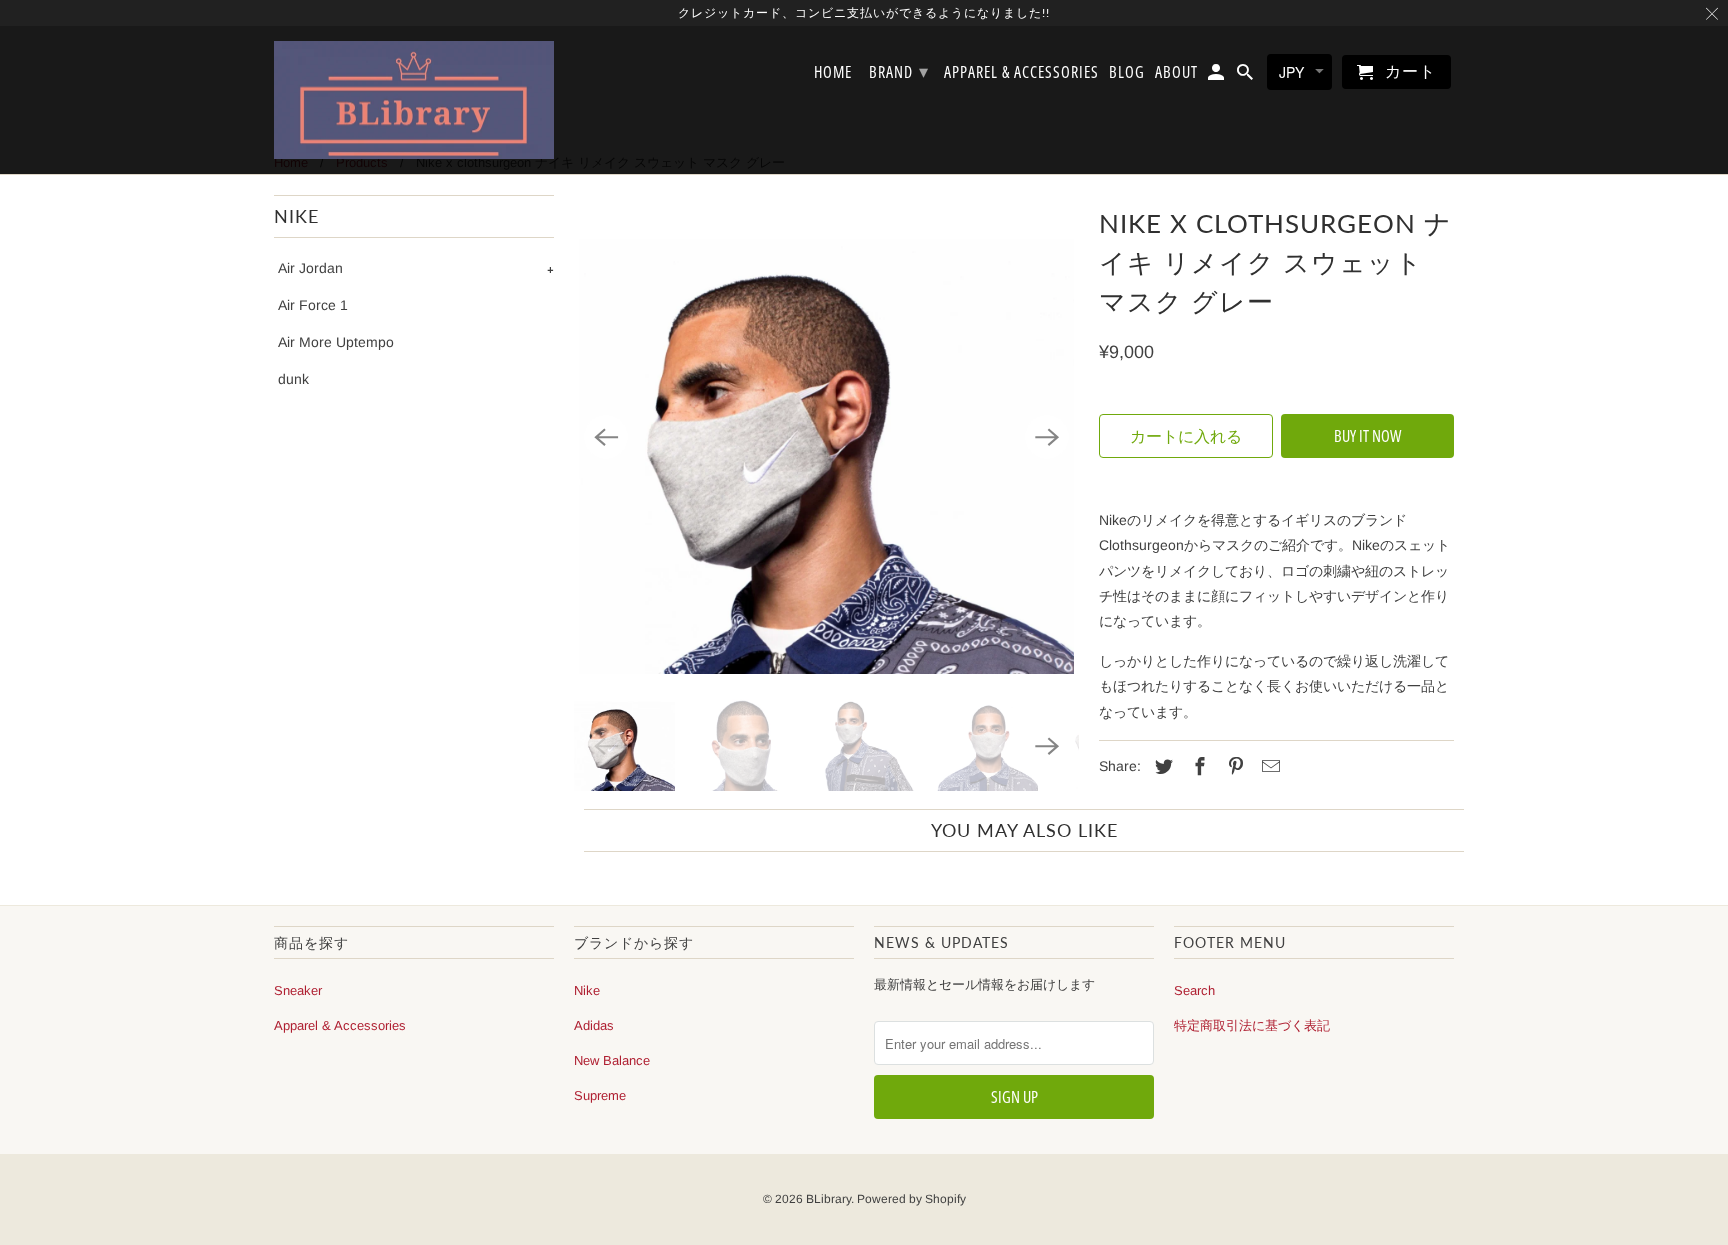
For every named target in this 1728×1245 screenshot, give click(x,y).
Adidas (594, 1025)
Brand (899, 71)
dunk (293, 379)
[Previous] (606, 437)
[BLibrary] (414, 100)
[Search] (1246, 76)
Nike (587, 990)
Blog (1127, 73)
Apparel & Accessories (340, 1025)
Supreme (600, 1095)
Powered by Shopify (911, 1199)
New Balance (612, 1060)
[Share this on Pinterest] (1233, 767)
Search (1194, 990)
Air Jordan (310, 268)
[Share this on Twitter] (1161, 767)
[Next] (1047, 437)
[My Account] (1217, 76)
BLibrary (828, 1199)
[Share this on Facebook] (1197, 767)
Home (833, 73)
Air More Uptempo (336, 342)
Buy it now (1367, 436)
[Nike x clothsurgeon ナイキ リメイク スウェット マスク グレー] (826, 437)
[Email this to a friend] (1268, 767)
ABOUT (1176, 73)
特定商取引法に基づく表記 (1252, 1025)
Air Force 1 (313, 305)
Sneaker (298, 990)
